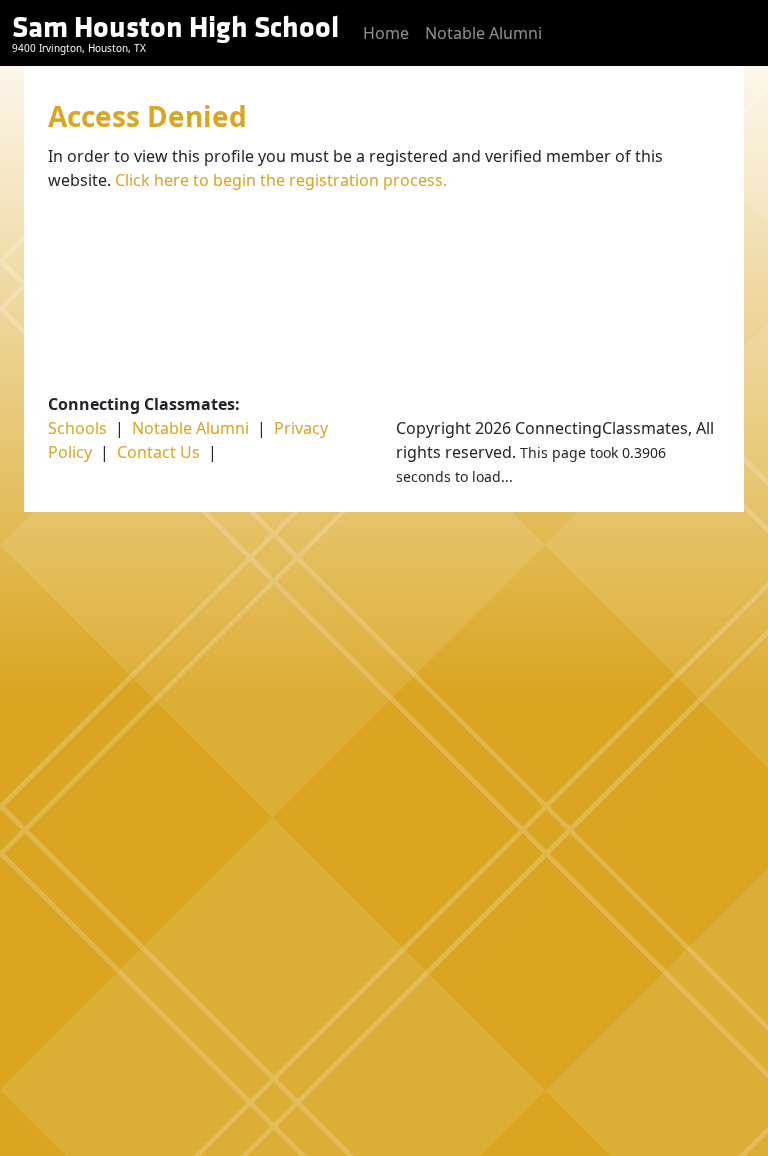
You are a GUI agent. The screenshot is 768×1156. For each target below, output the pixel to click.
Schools (77, 428)
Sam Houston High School (175, 27)
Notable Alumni (483, 33)
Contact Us (158, 452)
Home (386, 33)
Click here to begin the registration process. (281, 180)
